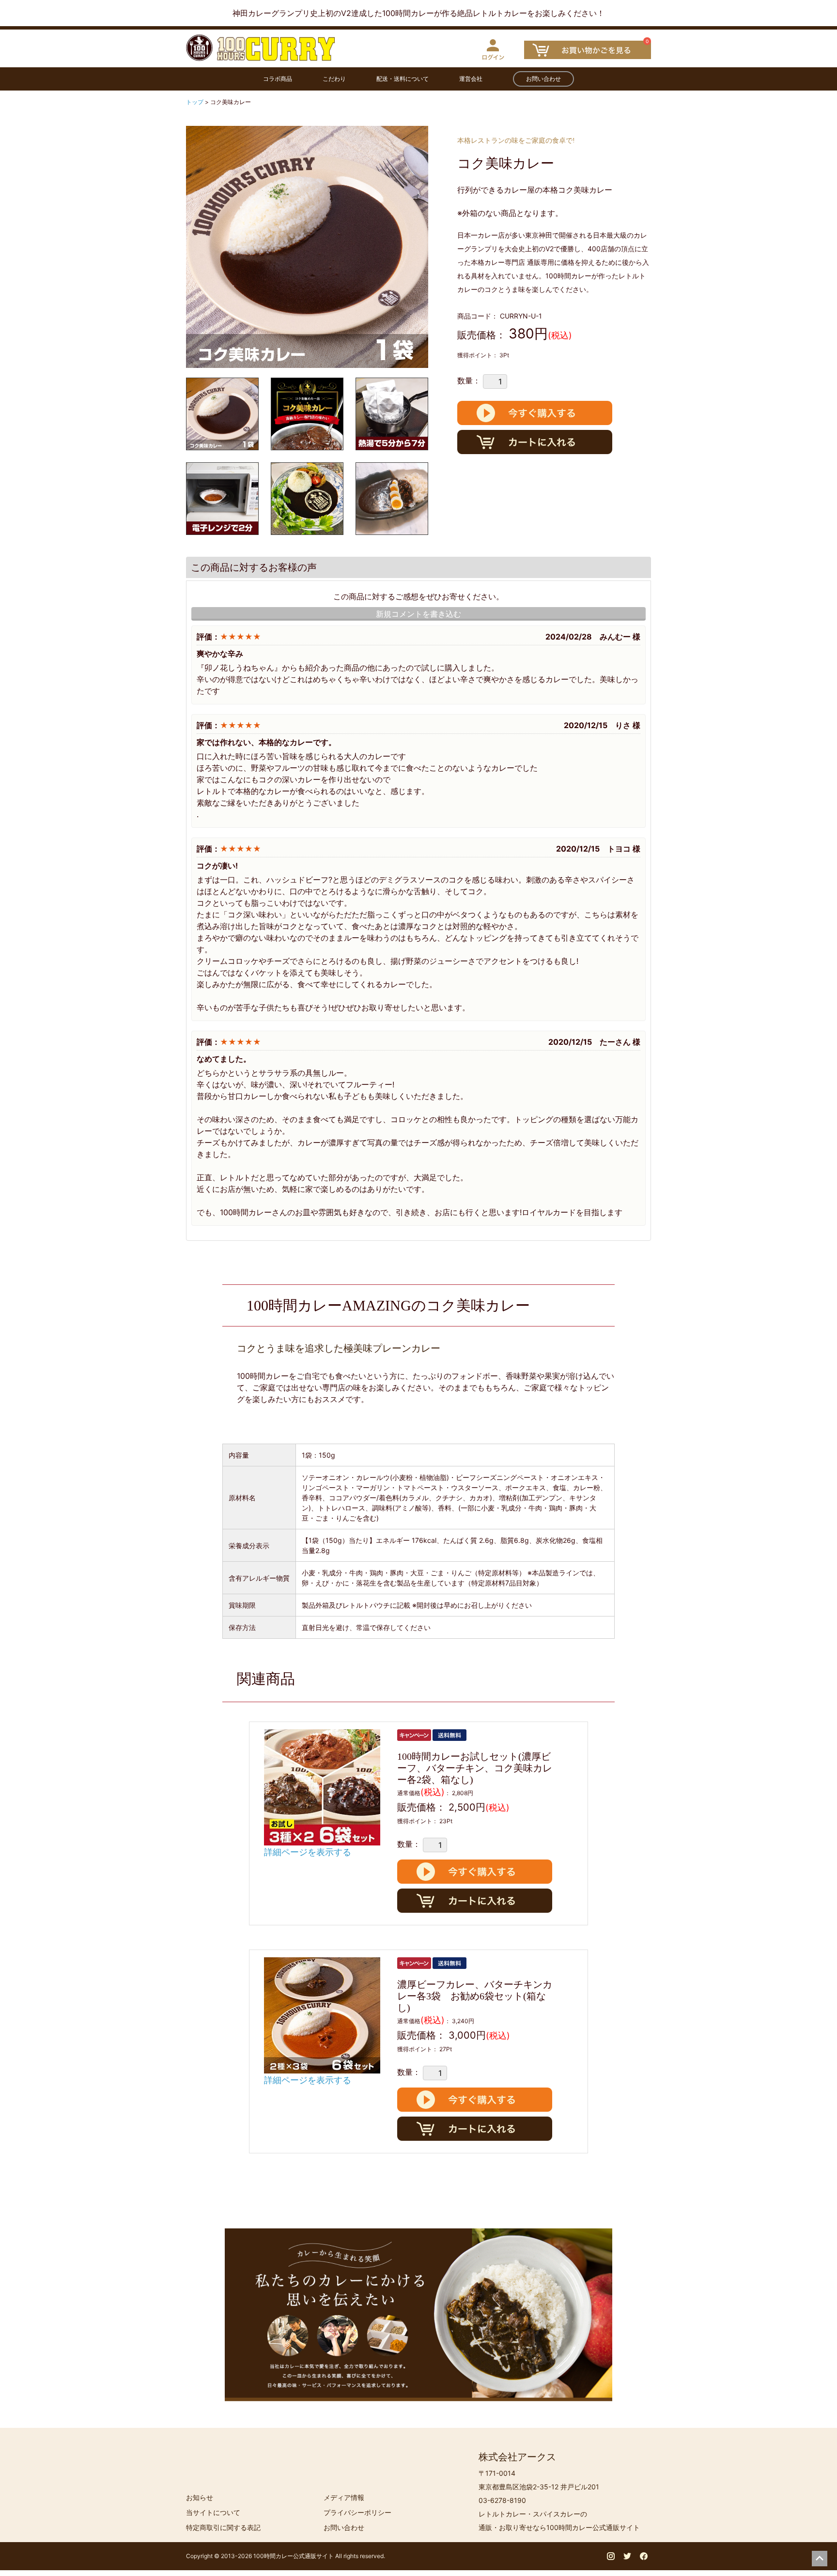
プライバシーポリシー (357, 2512)
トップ (195, 102)
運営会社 (471, 79)
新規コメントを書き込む (418, 614)
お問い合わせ (543, 79)
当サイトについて (213, 2512)
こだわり (334, 79)
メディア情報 (344, 2497)
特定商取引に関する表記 (223, 2527)
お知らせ (200, 2497)
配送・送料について (403, 79)
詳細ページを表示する (308, 1852)
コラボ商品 (278, 79)
